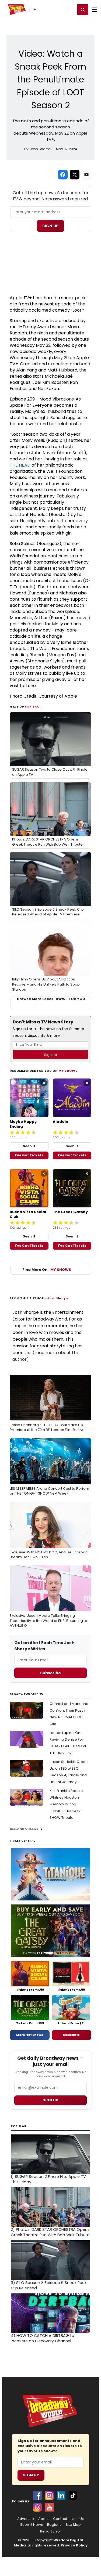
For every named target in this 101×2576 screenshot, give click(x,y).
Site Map (73, 2525)
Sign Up (50, 226)
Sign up (50, 2100)
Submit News (32, 2525)
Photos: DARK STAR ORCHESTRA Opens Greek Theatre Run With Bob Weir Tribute (50, 2232)
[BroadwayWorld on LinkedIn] (61, 2495)
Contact (60, 2519)
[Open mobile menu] (95, 10)
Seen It (29, 1146)
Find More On (47, 1270)
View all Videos (24, 1829)
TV (34, 10)
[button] (83, 10)
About (43, 2519)
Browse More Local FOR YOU (51, 999)
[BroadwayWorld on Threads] (37, 2507)
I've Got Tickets (29, 1155)
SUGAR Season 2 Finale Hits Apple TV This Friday (48, 2179)
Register (54, 9)
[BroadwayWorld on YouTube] (49, 2507)
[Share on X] (75, 175)
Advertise (26, 2519)
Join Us (78, 2519)
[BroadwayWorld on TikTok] (73, 2495)
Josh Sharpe (58, 1298)
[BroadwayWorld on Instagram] (49, 2495)
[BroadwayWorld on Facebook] (37, 2495)
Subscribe (50, 1673)
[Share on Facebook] (63, 175)
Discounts (71, 2035)
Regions (54, 2525)
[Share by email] (86, 175)
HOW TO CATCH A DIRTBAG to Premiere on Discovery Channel (43, 2338)
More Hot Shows (30, 2035)
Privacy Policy (74, 2545)
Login (69, 9)
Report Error (51, 2531)
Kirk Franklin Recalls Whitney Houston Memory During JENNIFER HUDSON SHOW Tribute (66, 1804)
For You (32, 706)
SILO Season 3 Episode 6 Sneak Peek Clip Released (49, 2285)
